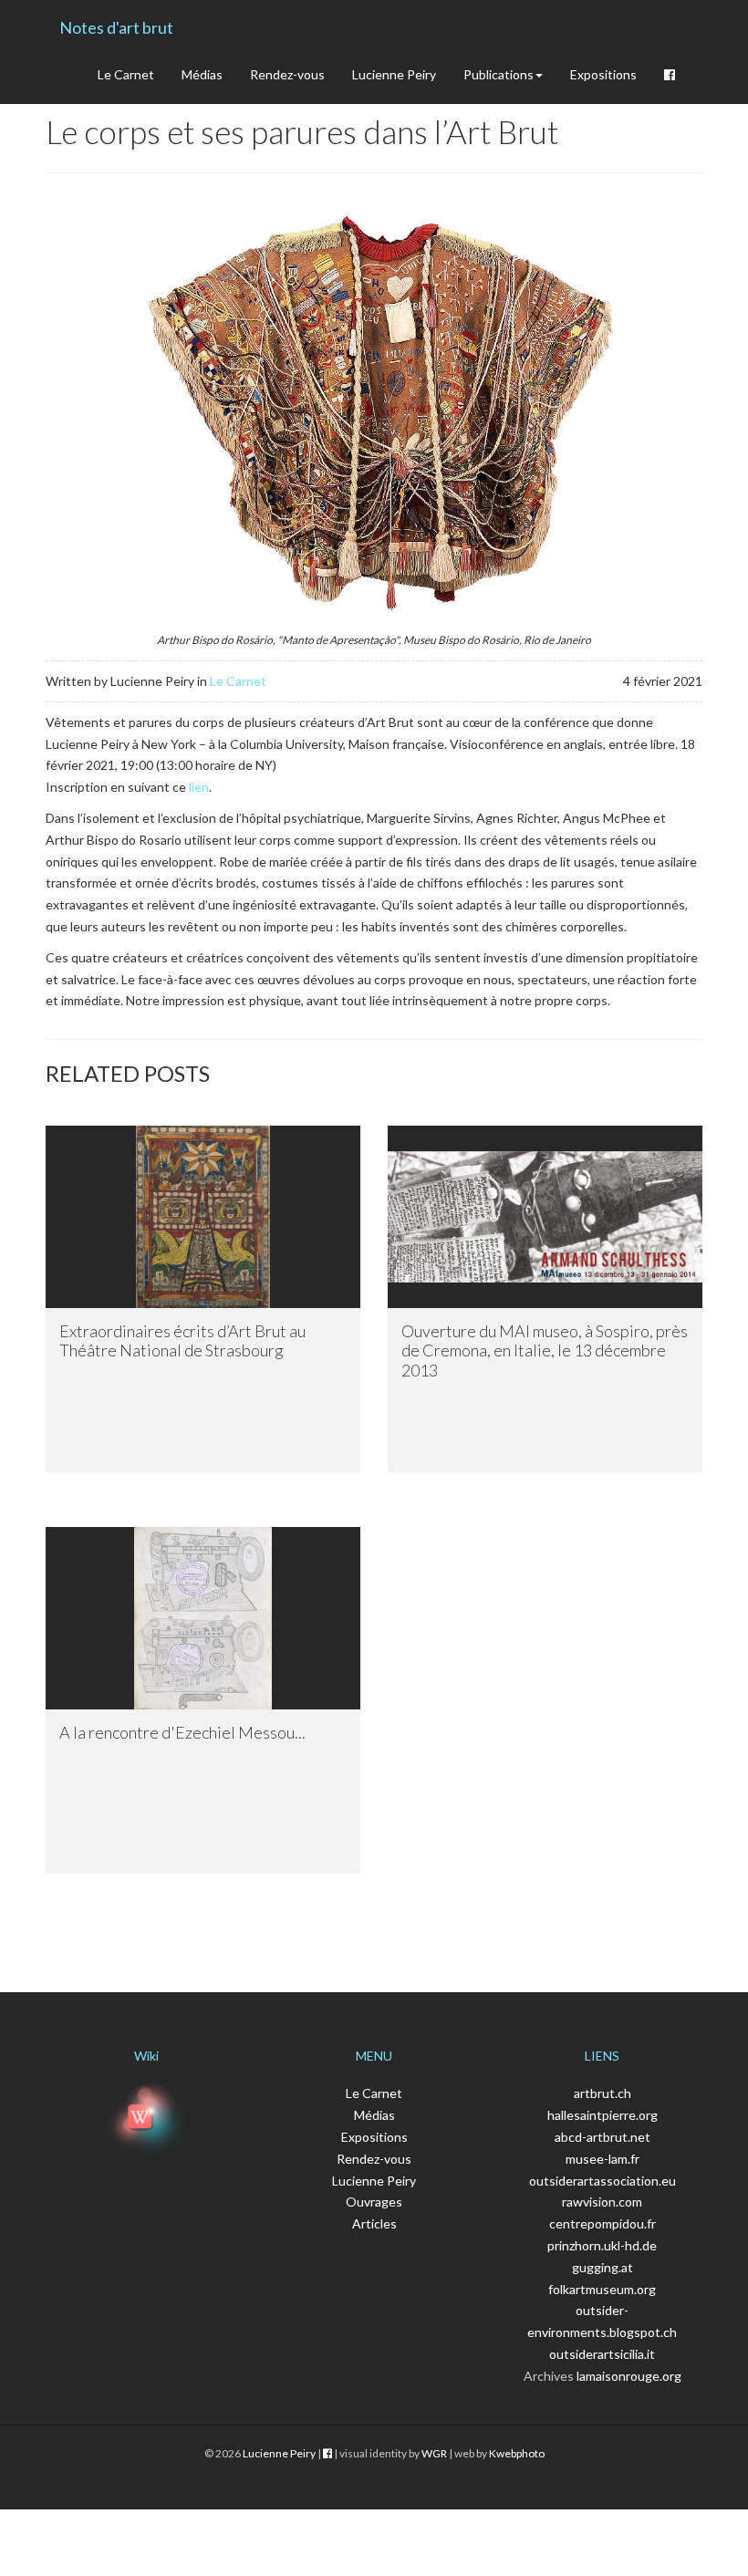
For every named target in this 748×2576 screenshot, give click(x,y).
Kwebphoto (517, 2453)
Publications (499, 74)
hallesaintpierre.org (603, 2115)
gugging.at (603, 2267)
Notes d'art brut (116, 27)
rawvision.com (602, 2202)
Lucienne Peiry (394, 74)
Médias (202, 74)
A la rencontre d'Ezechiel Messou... (182, 1732)
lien (199, 787)
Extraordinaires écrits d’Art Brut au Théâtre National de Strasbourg (182, 1341)
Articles (374, 2223)
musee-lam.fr (603, 2159)
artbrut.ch (603, 2093)
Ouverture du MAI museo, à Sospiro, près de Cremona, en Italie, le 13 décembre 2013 (545, 1350)
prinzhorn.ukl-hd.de (602, 2245)
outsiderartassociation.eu (603, 2181)
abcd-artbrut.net (603, 2137)
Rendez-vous (287, 74)
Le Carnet (126, 74)
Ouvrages (374, 2202)
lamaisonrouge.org (629, 2376)
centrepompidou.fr (603, 2223)
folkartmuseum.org (602, 2289)
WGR (434, 2453)
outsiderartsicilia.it (602, 2354)
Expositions (603, 74)
